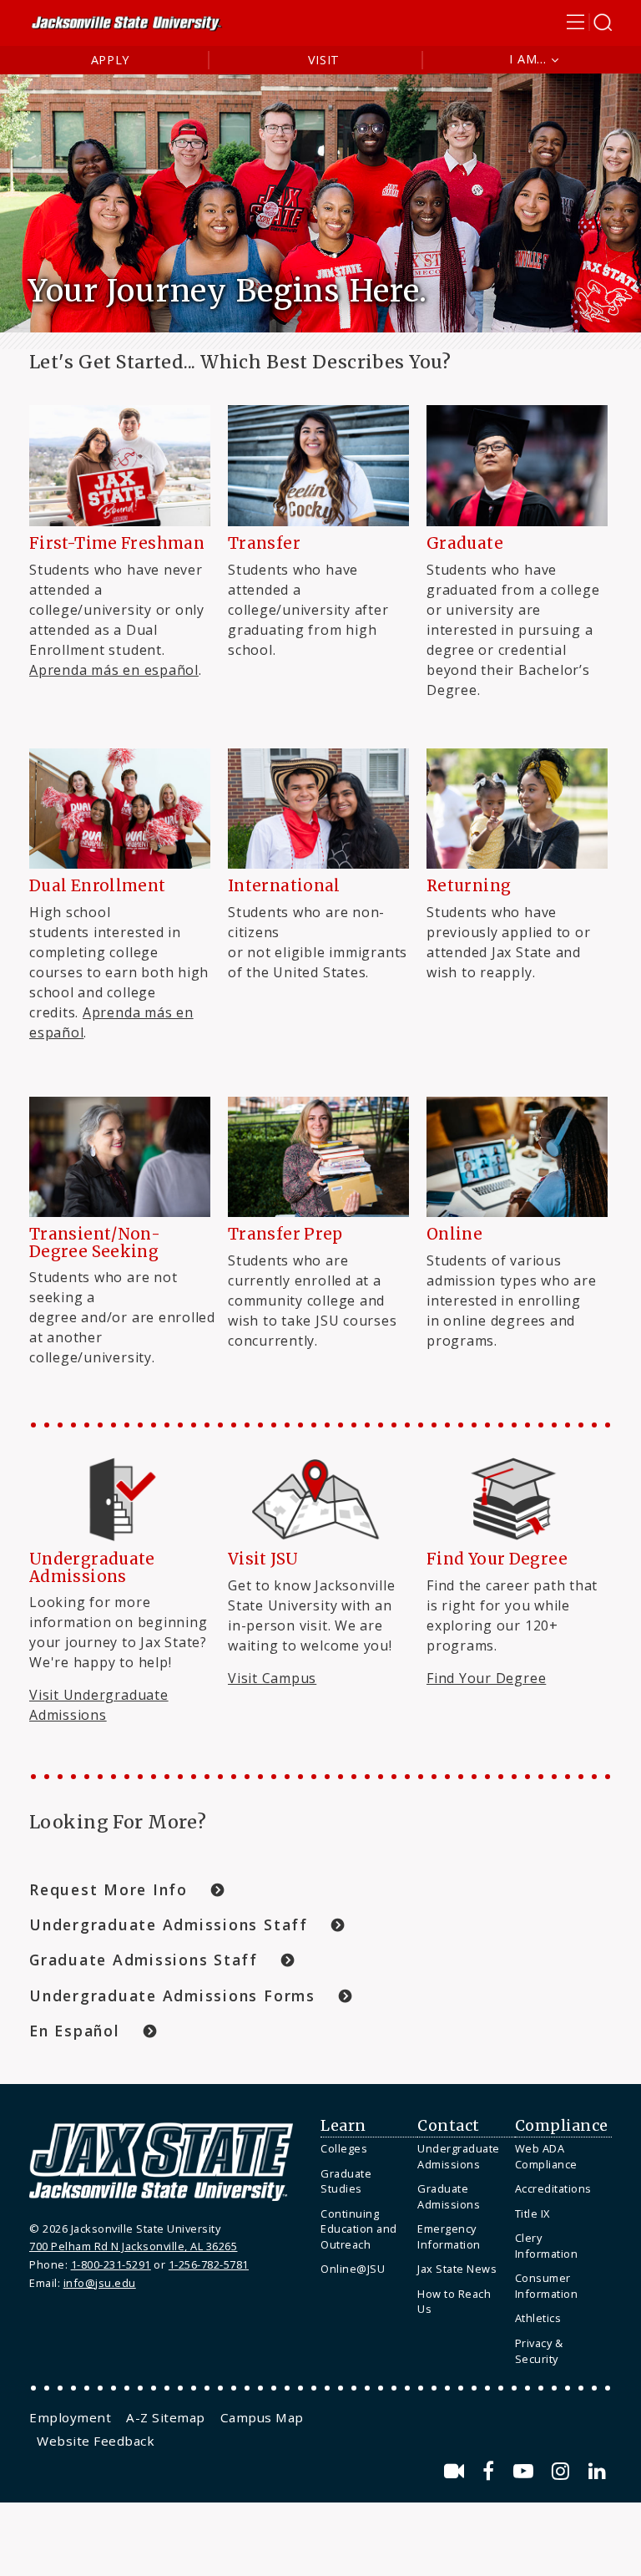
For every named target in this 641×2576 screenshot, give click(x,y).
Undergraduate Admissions (459, 2156)
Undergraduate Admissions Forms (172, 1995)
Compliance (562, 2126)
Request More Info (109, 1889)
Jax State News (457, 2269)
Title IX (532, 2213)
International (284, 886)
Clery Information (547, 2246)
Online (454, 1234)
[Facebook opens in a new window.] (491, 2471)
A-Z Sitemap (166, 2417)
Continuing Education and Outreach (359, 2229)
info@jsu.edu (100, 2283)
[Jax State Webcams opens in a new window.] (457, 2471)
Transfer (264, 543)
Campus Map (262, 2417)
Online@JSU (353, 2269)
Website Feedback (96, 2441)
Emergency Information (449, 2236)
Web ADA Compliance (546, 2156)
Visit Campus (272, 1678)
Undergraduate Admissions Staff (169, 1924)
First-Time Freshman (117, 543)
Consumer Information (547, 2286)
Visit (324, 60)
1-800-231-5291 (111, 2264)
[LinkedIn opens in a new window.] (598, 2471)
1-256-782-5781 (209, 2264)
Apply (111, 60)
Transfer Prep (285, 1234)
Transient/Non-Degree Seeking (95, 1242)
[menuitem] (365, 2149)
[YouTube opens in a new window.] (526, 2471)
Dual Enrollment (98, 886)
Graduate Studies (346, 2181)
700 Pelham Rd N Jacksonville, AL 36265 (133, 2246)
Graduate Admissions (449, 2196)
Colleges (344, 2148)
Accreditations (553, 2188)
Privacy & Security (539, 2351)
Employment (70, 2417)
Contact (449, 2126)
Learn (343, 2126)
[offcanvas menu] (589, 22)
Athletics (538, 2318)
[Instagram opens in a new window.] (563, 2471)
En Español (75, 2031)
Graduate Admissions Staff (144, 1960)
